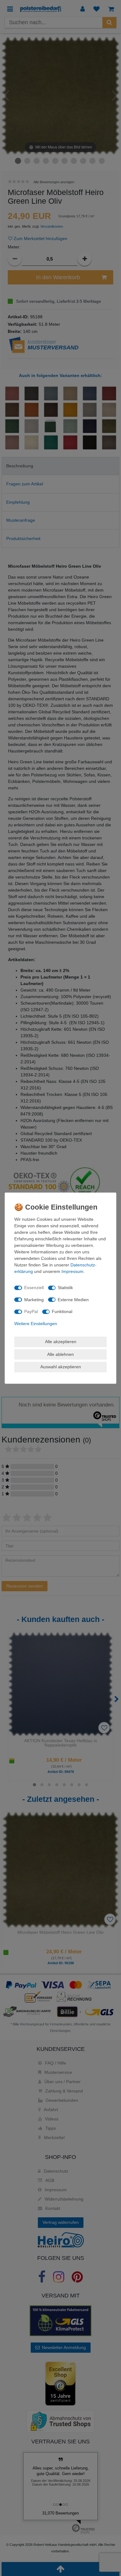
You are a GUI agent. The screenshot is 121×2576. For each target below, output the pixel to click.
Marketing (34, 1300)
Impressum (72, 1271)
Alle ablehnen (60, 1354)
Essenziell (34, 1288)
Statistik (65, 1288)
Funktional (62, 1311)
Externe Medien (73, 1300)
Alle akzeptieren (61, 1342)
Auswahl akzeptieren (61, 1367)
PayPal (31, 1311)
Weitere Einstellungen (36, 1324)
